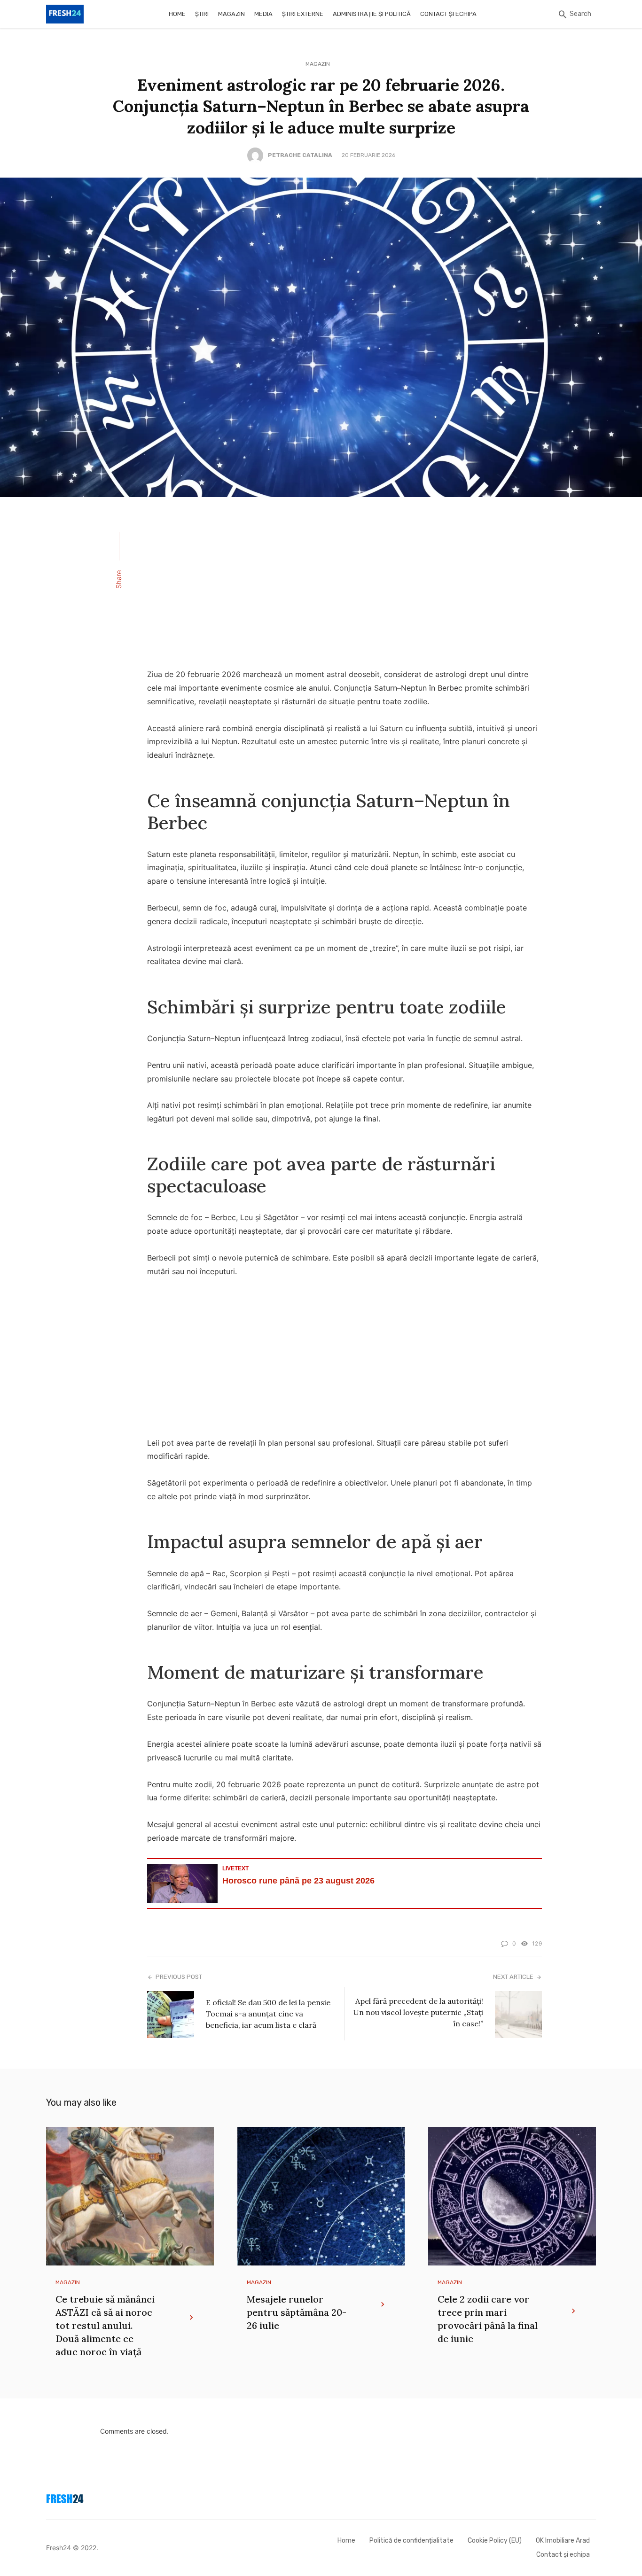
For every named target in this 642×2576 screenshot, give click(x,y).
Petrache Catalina (300, 155)
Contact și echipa (448, 14)
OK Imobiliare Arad (563, 2541)
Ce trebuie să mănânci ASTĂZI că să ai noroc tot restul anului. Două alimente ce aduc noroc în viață (105, 2325)
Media (263, 14)
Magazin (231, 14)
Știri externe (303, 14)
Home (177, 14)
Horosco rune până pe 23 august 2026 (298, 1881)
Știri (202, 14)
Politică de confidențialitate (411, 2541)
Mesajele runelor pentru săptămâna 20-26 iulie (297, 2312)
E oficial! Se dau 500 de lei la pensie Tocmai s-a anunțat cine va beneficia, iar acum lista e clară (268, 2014)
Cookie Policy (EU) (495, 2541)
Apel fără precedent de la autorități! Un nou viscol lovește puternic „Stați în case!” (418, 2012)
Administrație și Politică (372, 14)
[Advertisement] (344, 589)
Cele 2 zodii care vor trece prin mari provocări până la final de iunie (488, 2319)
